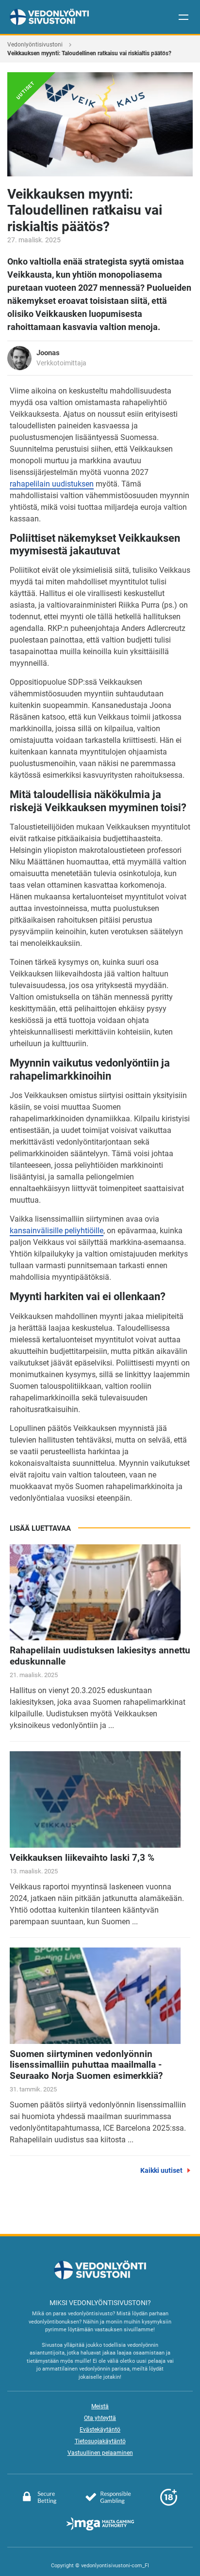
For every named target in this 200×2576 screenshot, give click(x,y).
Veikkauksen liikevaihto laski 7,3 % (82, 1858)
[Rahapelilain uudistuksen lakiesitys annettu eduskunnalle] (95, 1593)
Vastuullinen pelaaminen (100, 2453)
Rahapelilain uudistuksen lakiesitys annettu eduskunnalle (100, 1656)
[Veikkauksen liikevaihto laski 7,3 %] (95, 1799)
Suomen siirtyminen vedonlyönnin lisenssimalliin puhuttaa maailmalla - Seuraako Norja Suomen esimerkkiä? (86, 2065)
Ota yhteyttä (100, 2418)
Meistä (100, 2406)
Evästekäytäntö (100, 2430)
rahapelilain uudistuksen (52, 484)
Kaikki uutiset (161, 2170)
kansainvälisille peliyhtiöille (57, 1231)
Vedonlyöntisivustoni (35, 45)
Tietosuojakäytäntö (100, 2441)
